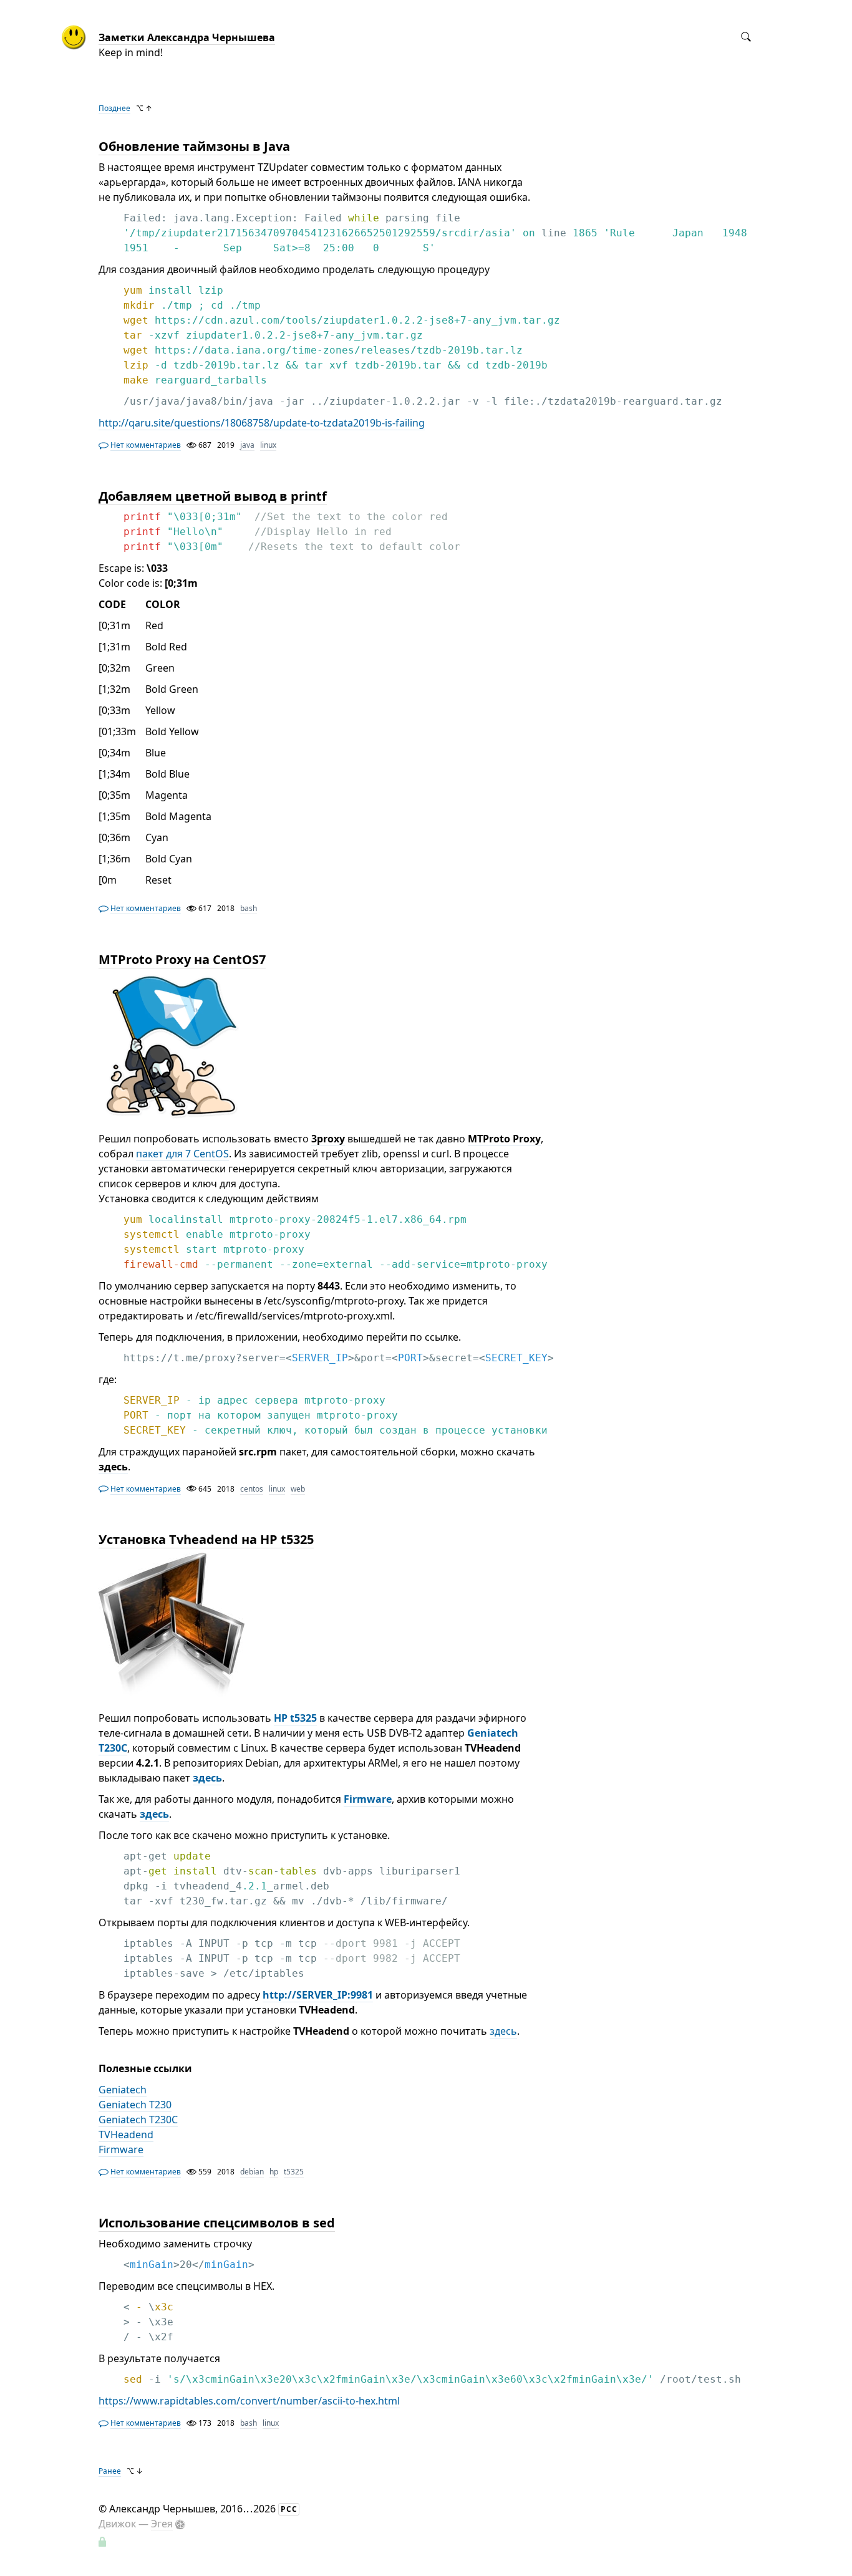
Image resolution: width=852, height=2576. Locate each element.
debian (252, 2172)
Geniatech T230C (138, 2120)
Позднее (114, 108)
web (298, 1489)
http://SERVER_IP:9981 (318, 1995)
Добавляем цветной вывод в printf (213, 496)
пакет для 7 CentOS (182, 1154)
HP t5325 (295, 1718)
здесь (207, 1778)
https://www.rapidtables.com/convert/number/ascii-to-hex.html (249, 2401)
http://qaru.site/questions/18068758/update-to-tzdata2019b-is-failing (262, 423)
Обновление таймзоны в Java (194, 146)
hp (274, 2172)
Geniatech (123, 2090)
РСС (289, 2509)
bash (249, 908)
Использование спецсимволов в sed (217, 2223)
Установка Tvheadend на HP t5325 (206, 1539)
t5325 (294, 2172)
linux (268, 445)
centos (252, 1489)
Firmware (368, 1799)
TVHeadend (126, 2135)
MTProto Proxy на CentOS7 (182, 959)
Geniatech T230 (135, 2105)
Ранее (110, 2471)
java (247, 445)
